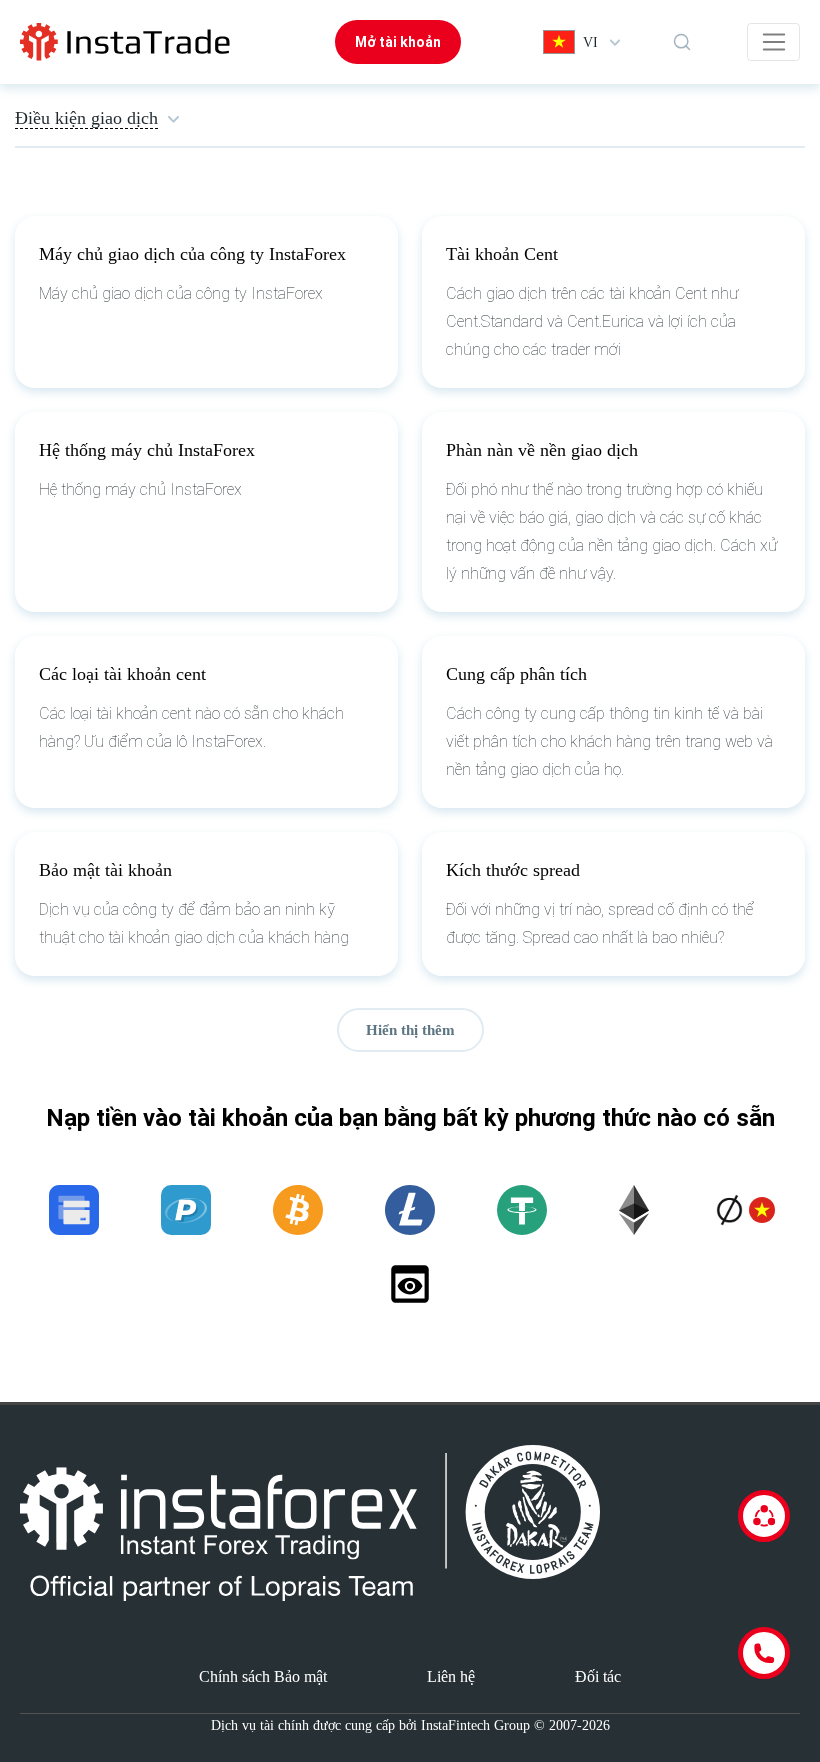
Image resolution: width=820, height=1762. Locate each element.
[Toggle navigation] (773, 42)
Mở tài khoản (398, 42)
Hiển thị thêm (410, 1030)
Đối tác (598, 1676)
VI (590, 42)
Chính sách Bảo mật (263, 1676)
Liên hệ (451, 1676)
